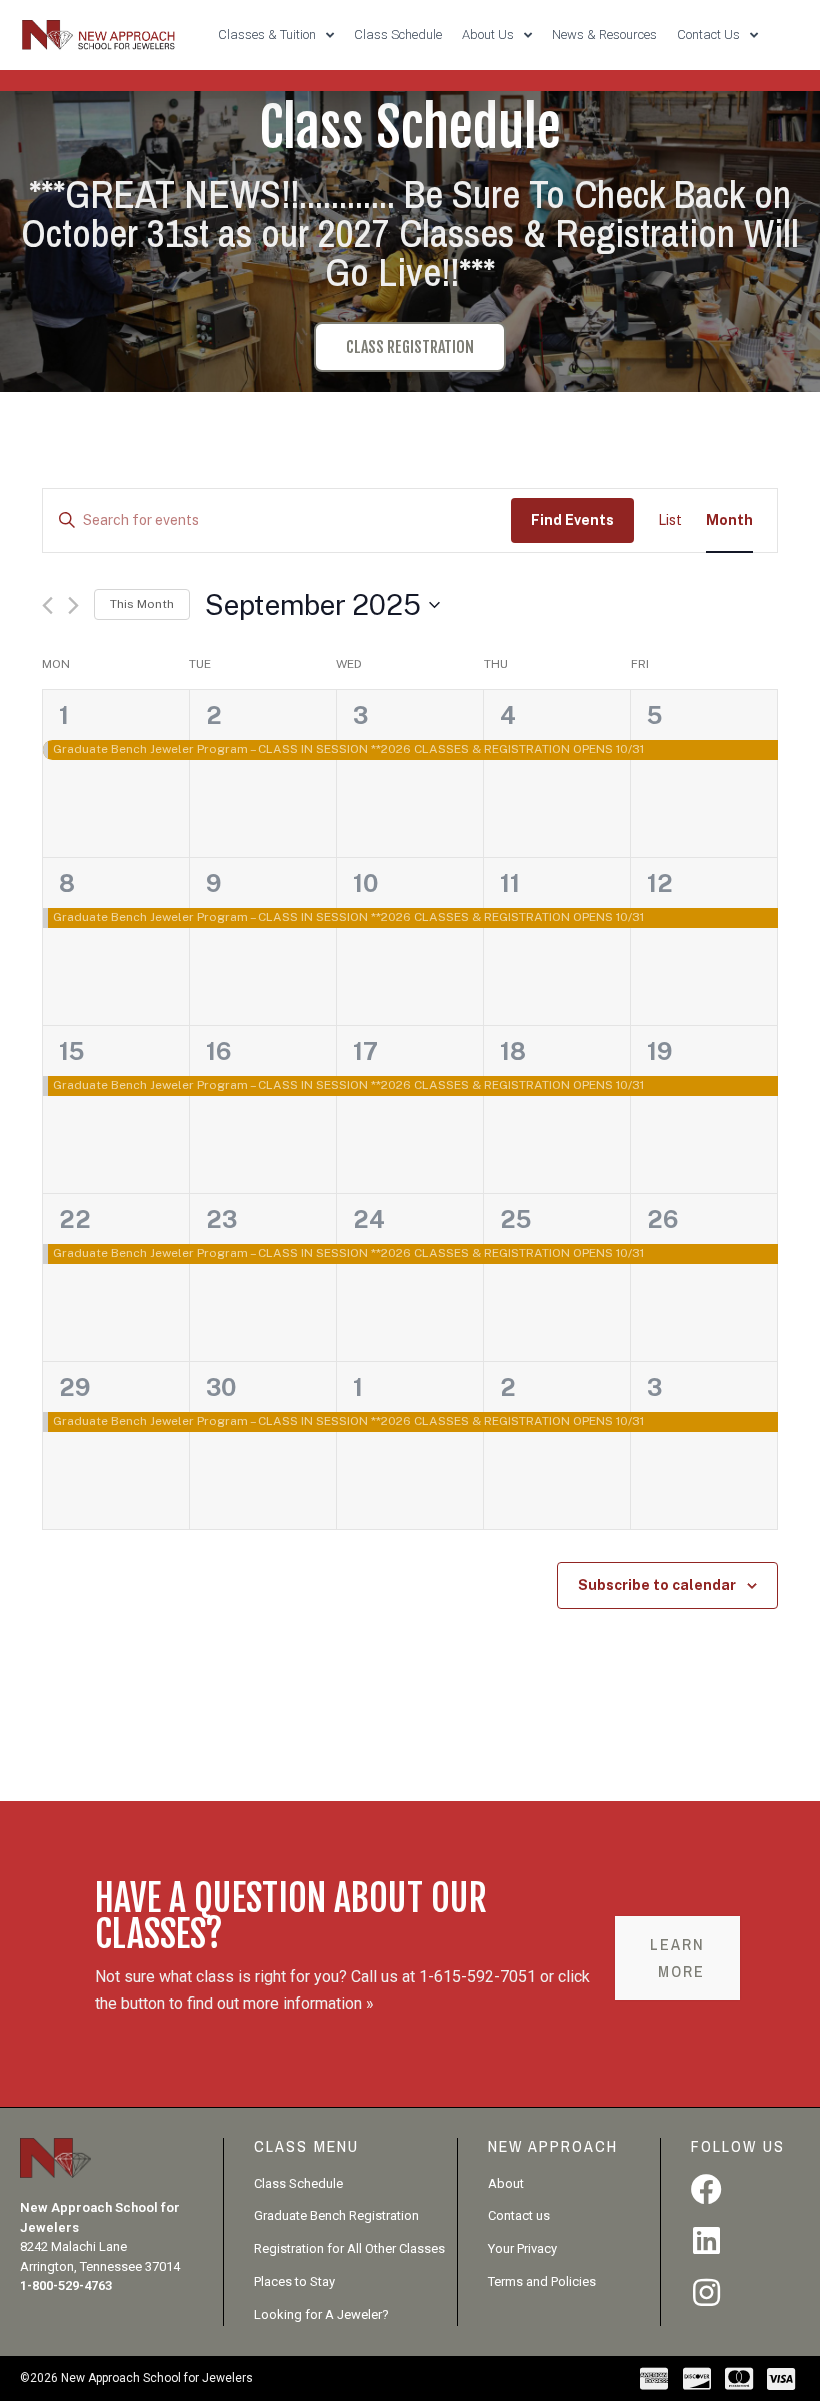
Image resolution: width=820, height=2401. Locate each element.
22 (75, 1219)
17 (365, 1051)
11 (510, 883)
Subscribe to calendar (657, 1585)
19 (659, 1051)
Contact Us (708, 34)
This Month (142, 604)
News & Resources (604, 34)
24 (369, 1219)
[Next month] (73, 605)
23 (221, 1219)
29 (74, 1387)
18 (513, 1051)
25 (515, 1219)
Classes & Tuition (267, 34)
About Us (488, 34)
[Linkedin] (706, 2240)
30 (221, 1387)
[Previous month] (47, 605)
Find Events (572, 520)
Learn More (677, 1957)
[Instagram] (706, 2292)
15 (71, 1051)
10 (365, 883)
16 (218, 1051)
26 (662, 1219)
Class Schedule (398, 34)
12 (660, 883)
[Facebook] (706, 2189)
